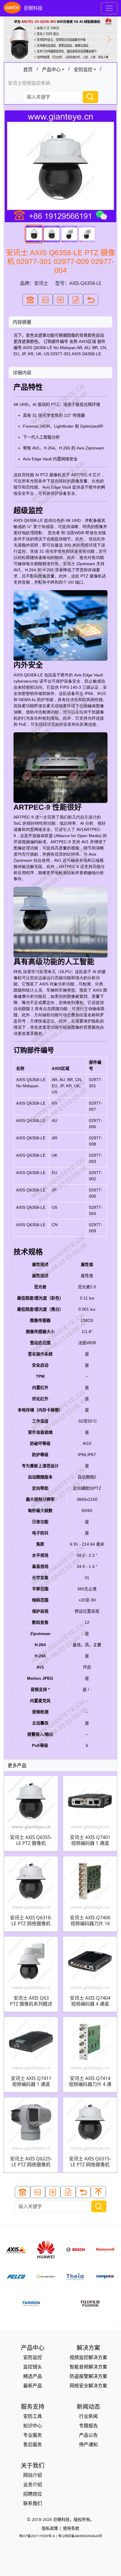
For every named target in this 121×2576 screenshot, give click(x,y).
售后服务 (33, 2444)
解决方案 (88, 2348)
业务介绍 (33, 2484)
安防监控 (83, 69)
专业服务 (33, 2435)
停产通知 (88, 2444)
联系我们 (33, 2503)
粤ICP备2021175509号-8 (37, 2536)
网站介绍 (33, 2475)
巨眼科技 (33, 8)
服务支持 (33, 2407)
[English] (46, 300)
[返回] (91, 300)
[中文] (60, 300)
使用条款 (71, 2528)
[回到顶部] (98, 2192)
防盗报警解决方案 (88, 2376)
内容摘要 (22, 322)
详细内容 (22, 373)
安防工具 (33, 2416)
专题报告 (88, 2426)
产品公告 (88, 2435)
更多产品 (17, 1765)
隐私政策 (50, 2528)
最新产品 (33, 2386)
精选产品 (33, 2376)
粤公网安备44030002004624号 (80, 2536)
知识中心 (33, 2426)
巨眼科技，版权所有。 (74, 2519)
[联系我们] (30, 300)
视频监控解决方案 (88, 2357)
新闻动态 (88, 2407)
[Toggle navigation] (109, 8)
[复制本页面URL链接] (76, 300)
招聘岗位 (33, 2494)
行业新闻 (88, 2416)
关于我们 (33, 2465)
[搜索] (90, 97)
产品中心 (51, 69)
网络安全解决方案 (88, 2386)
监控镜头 (33, 2367)
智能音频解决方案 (88, 2367)
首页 (28, 69)
